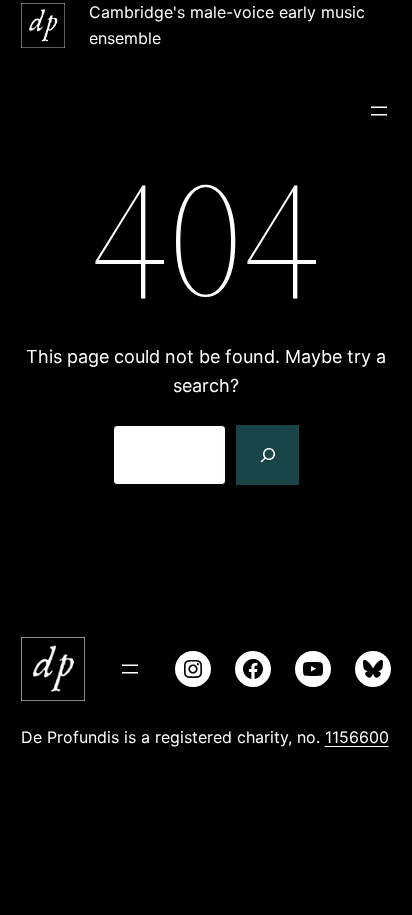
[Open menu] (379, 111)
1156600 (357, 737)
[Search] (267, 455)
